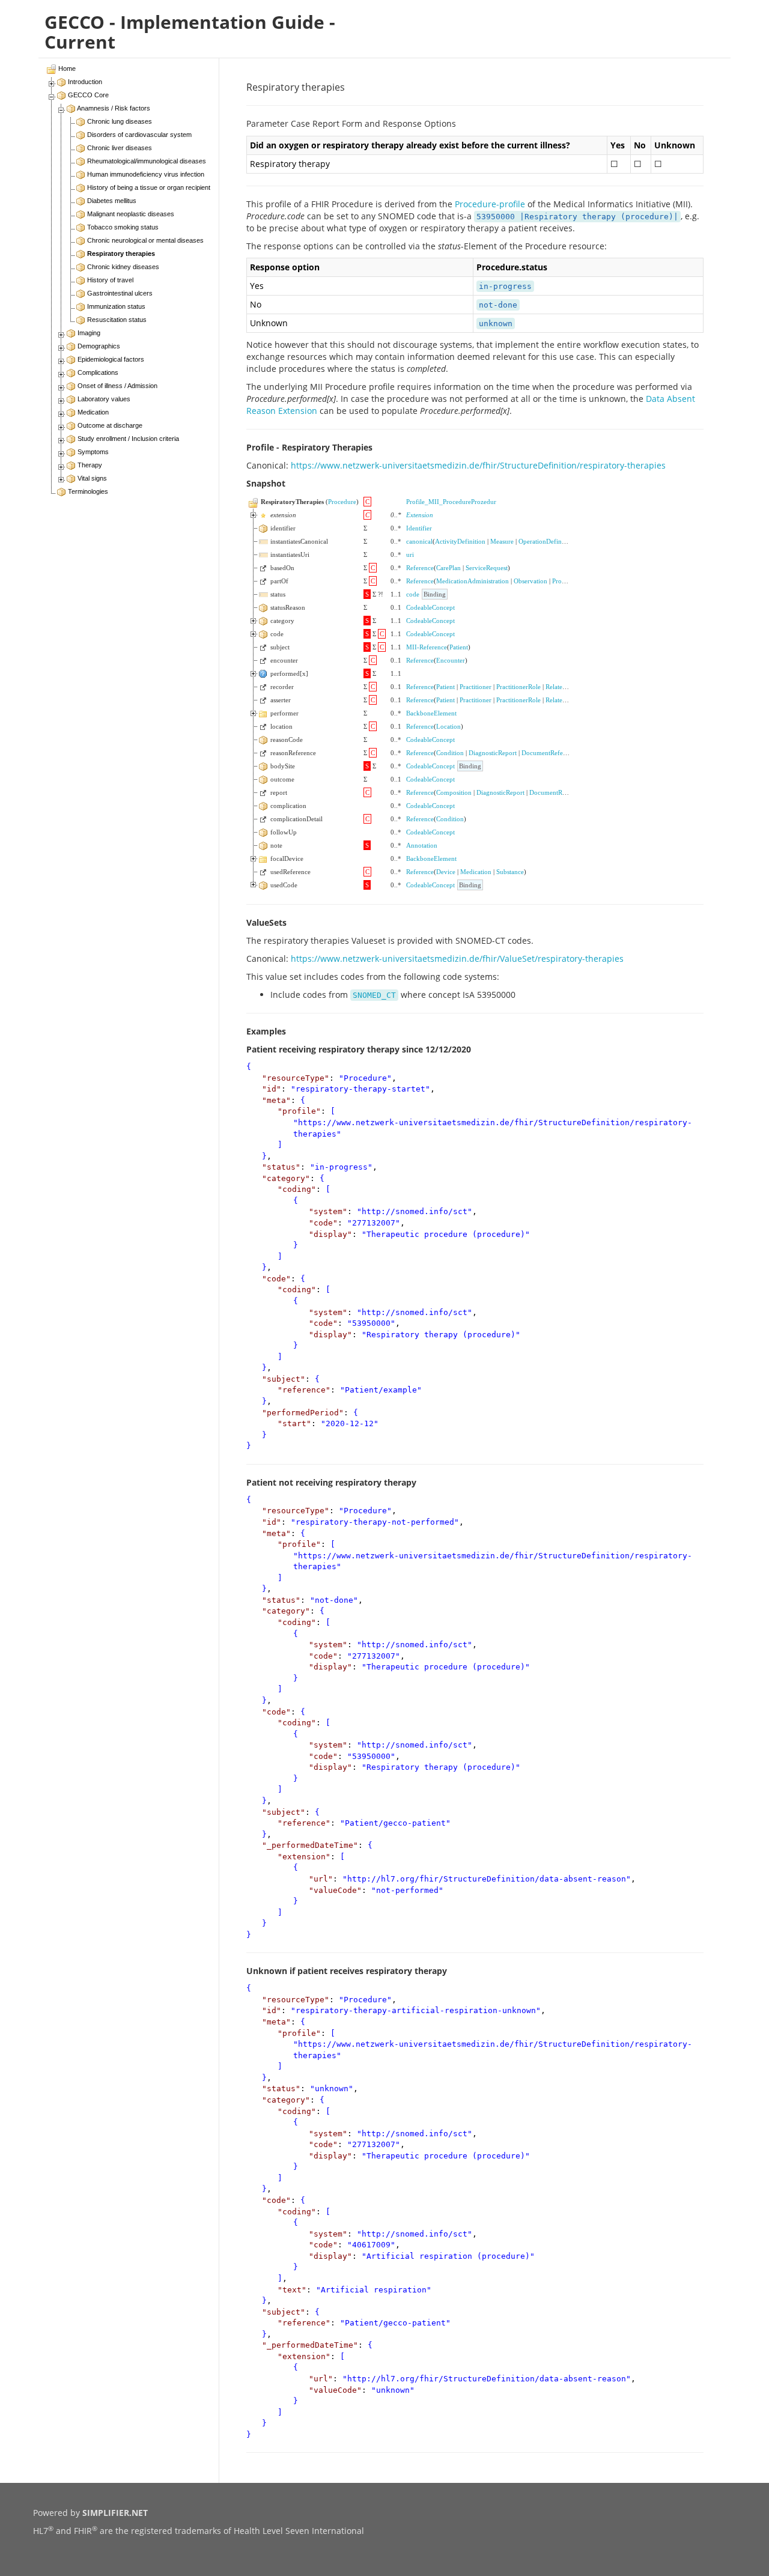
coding (297, 1189)
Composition (454, 792)
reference (304, 1390)
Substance (510, 872)
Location (448, 726)
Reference (420, 568)
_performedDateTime (310, 1845)
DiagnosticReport (493, 753)
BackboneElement (431, 713)
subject (284, 1379)
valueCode (335, 1890)
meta (276, 1100)
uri (410, 554)
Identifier (419, 528)
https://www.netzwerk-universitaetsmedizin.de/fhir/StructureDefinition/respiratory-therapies (478, 465)
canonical (419, 541)
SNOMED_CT (374, 995)
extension (304, 1857)
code (413, 594)
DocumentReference (550, 753)
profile (299, 1111)
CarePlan (448, 568)
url (321, 1879)
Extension (420, 515)
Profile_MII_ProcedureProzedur (451, 502)
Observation (530, 581)
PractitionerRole (518, 687)
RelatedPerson (565, 687)
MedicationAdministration (473, 581)
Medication (476, 872)
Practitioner (476, 687)
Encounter (451, 660)
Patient (459, 647)
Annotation (422, 845)
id (272, 1089)
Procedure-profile (490, 204)
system (328, 1211)
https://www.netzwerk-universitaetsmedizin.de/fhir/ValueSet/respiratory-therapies (457, 958)
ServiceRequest (487, 568)
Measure (502, 541)
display (330, 1234)
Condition (450, 753)
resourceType (296, 1078)
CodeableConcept (430, 607)
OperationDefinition (546, 541)
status (281, 1167)
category (286, 1178)
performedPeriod (303, 1413)
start (294, 1423)
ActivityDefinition (460, 541)
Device (446, 872)
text (292, 2290)
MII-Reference (427, 647)
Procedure (342, 502)
